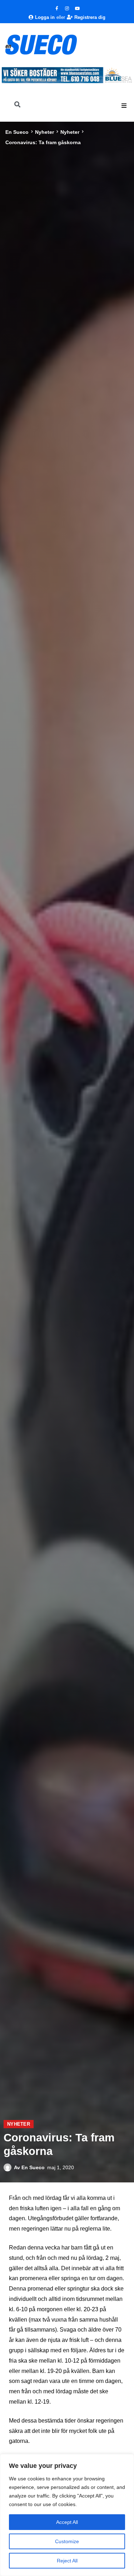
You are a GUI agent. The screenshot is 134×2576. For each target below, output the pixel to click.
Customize (67, 2541)
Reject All (67, 2561)
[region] (67, 2515)
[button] (124, 106)
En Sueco (17, 132)
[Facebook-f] (57, 9)
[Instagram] (67, 9)
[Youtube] (78, 9)
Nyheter (44, 132)
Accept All (67, 2522)
